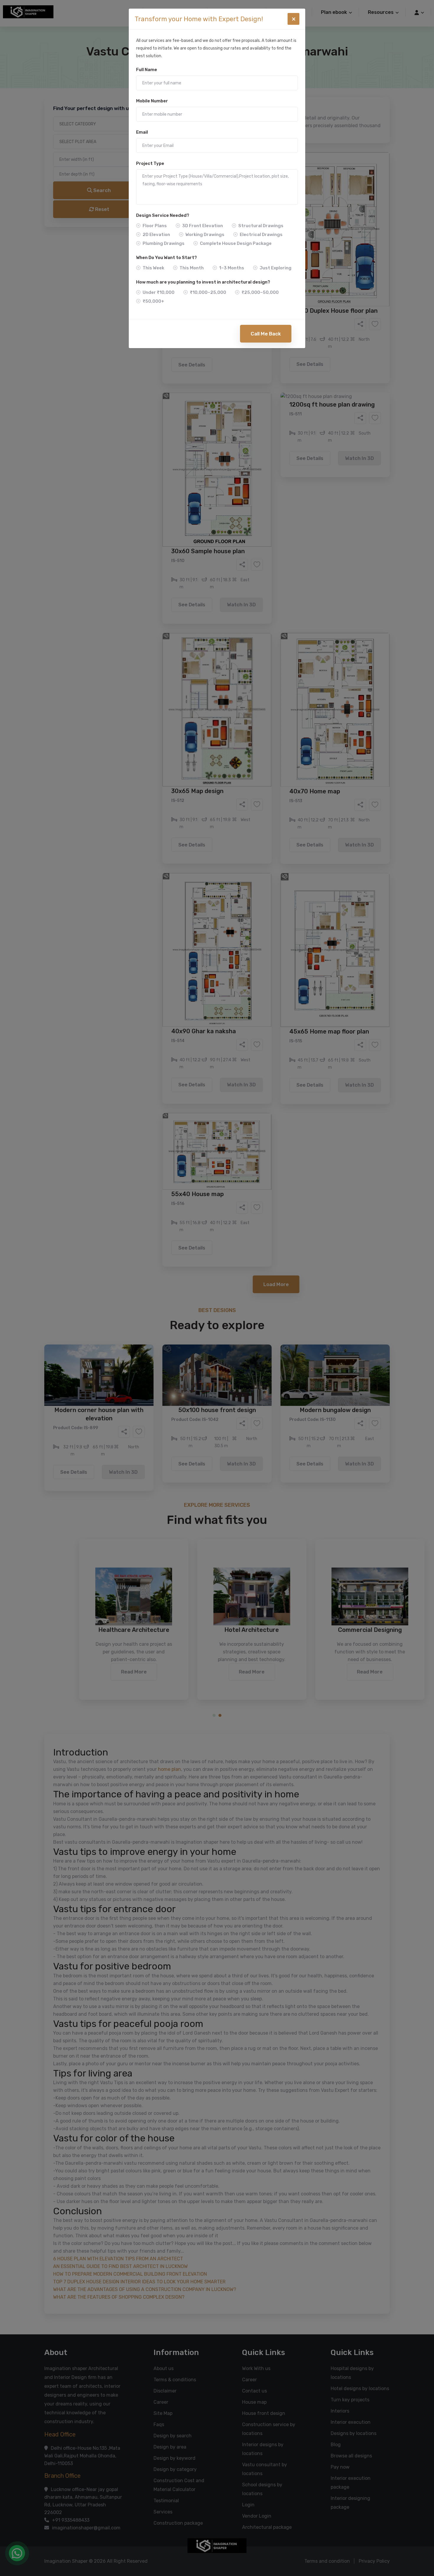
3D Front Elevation (203, 226)
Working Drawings (205, 235)
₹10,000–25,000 (208, 292)
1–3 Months (232, 268)
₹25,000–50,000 (260, 292)
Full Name (147, 70)
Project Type (150, 163)
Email (142, 132)
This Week (153, 268)
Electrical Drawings (261, 235)
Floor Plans (155, 226)
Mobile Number (152, 101)
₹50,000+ (153, 301)
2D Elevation (156, 235)
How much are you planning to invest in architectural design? (203, 282)
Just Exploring (275, 268)
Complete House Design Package (236, 243)
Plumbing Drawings (164, 243)
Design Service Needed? (163, 215)
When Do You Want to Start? (167, 258)
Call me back (266, 334)
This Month (192, 268)
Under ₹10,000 (159, 292)
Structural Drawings (261, 226)
